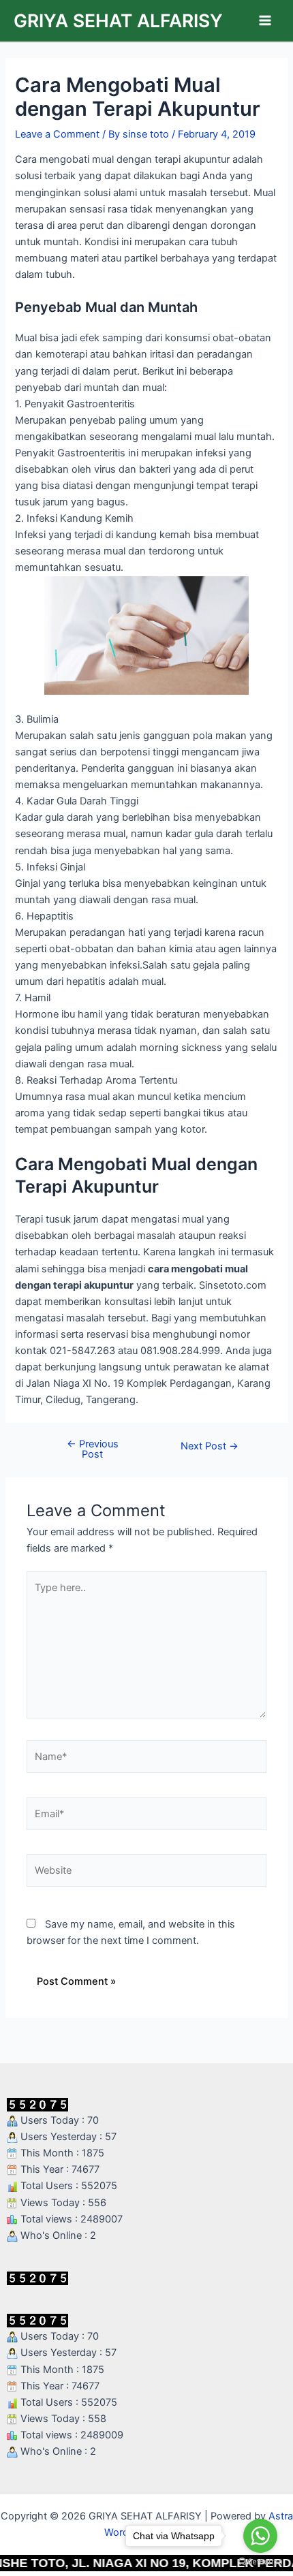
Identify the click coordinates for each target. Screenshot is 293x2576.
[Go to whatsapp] (260, 2536)
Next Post (210, 1446)
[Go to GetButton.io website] (260, 2562)
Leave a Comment (57, 134)
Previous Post (93, 1449)
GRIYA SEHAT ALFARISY (118, 20)
